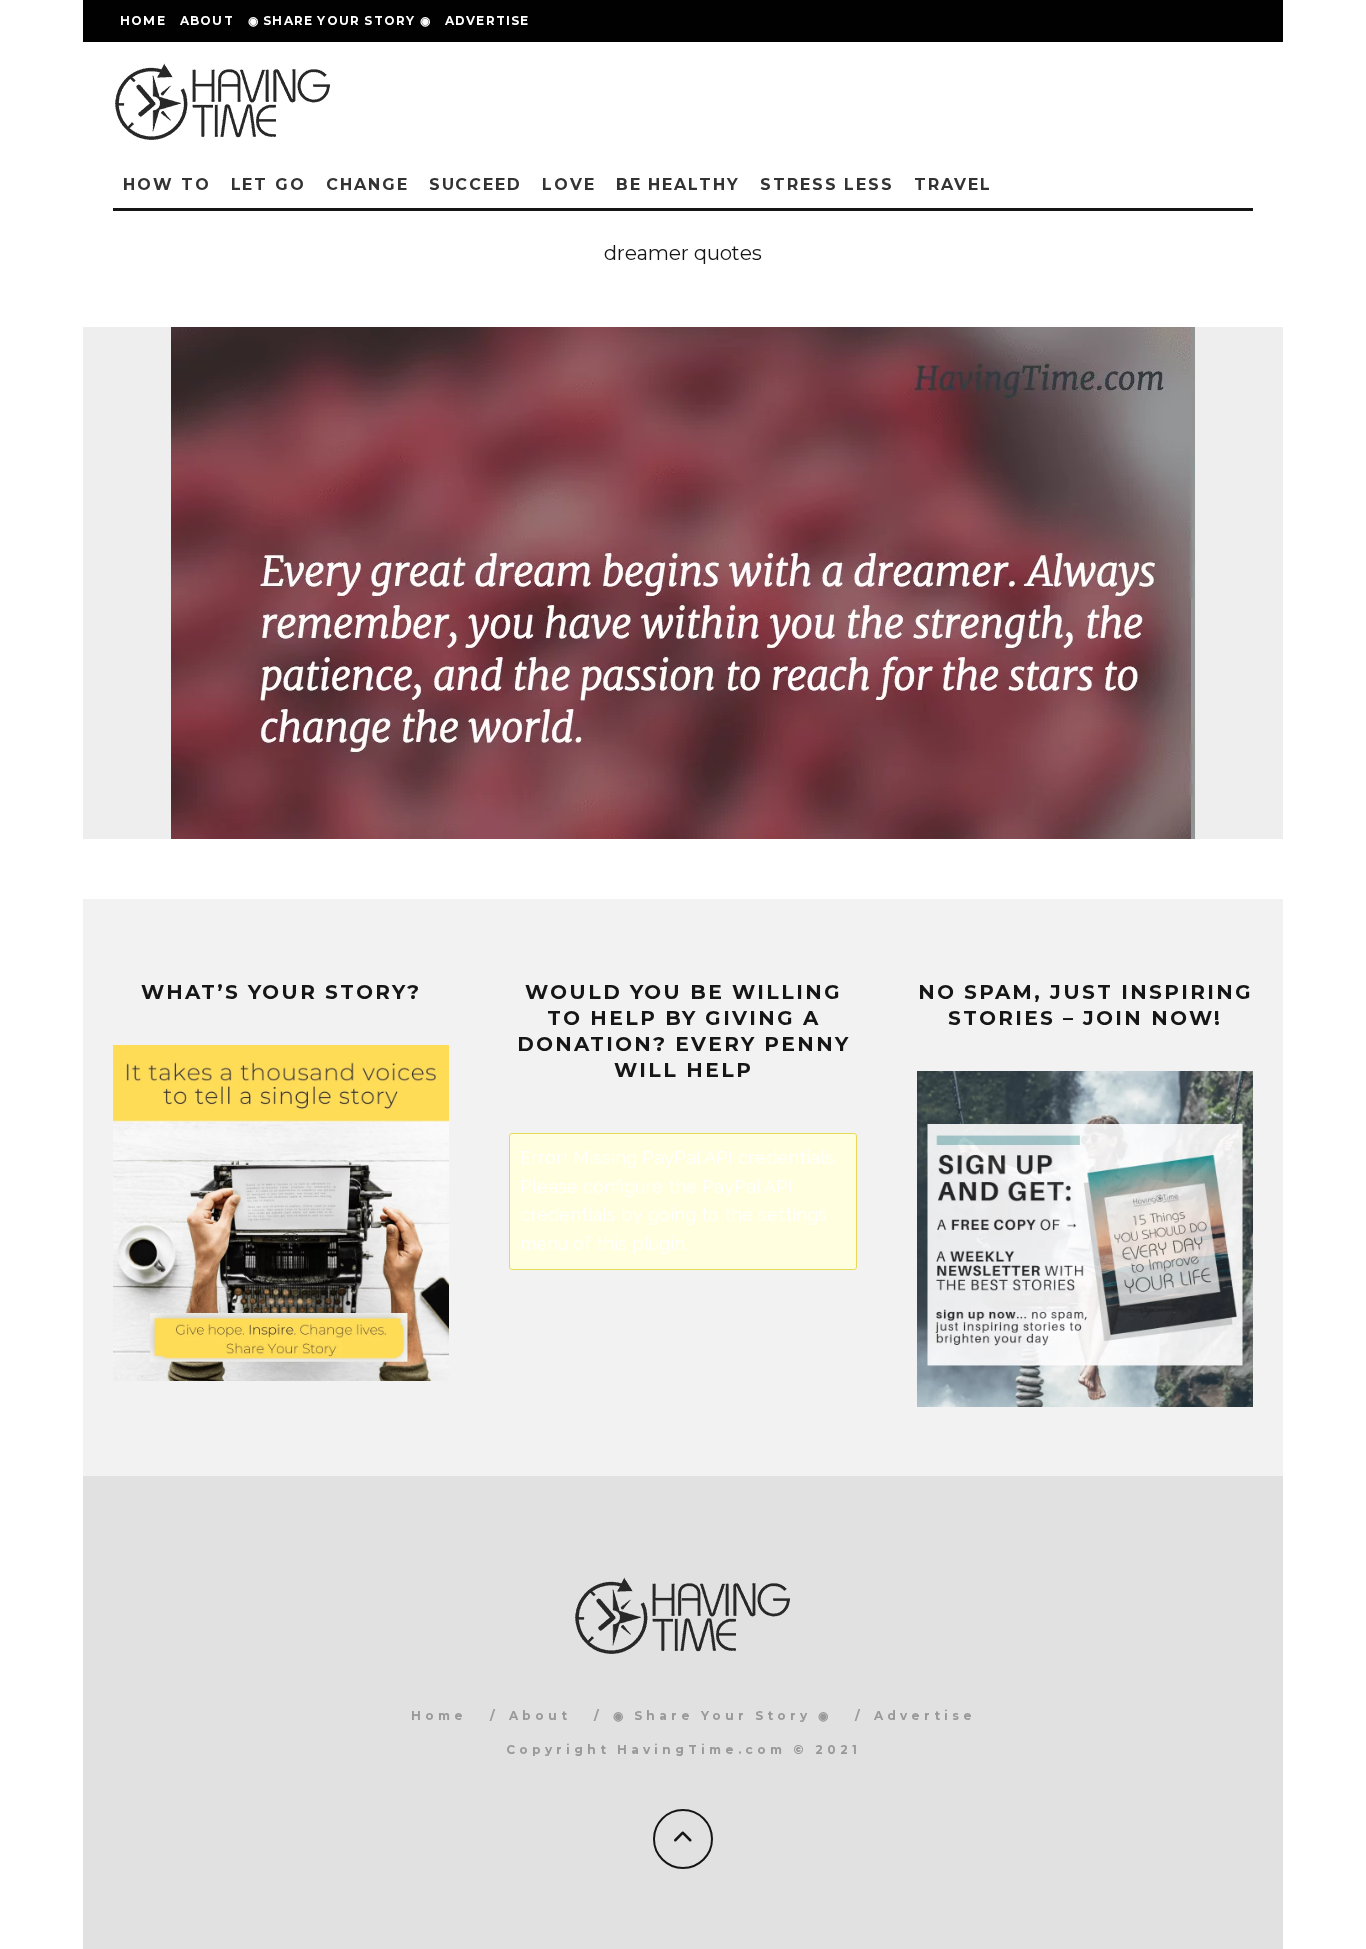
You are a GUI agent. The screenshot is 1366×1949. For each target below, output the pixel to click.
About (207, 20)
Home (143, 20)
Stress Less (827, 184)
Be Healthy (678, 184)
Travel (953, 184)
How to (167, 184)
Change (367, 184)
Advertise (487, 20)
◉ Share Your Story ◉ (339, 20)
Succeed (475, 184)
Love (569, 184)
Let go (269, 184)
